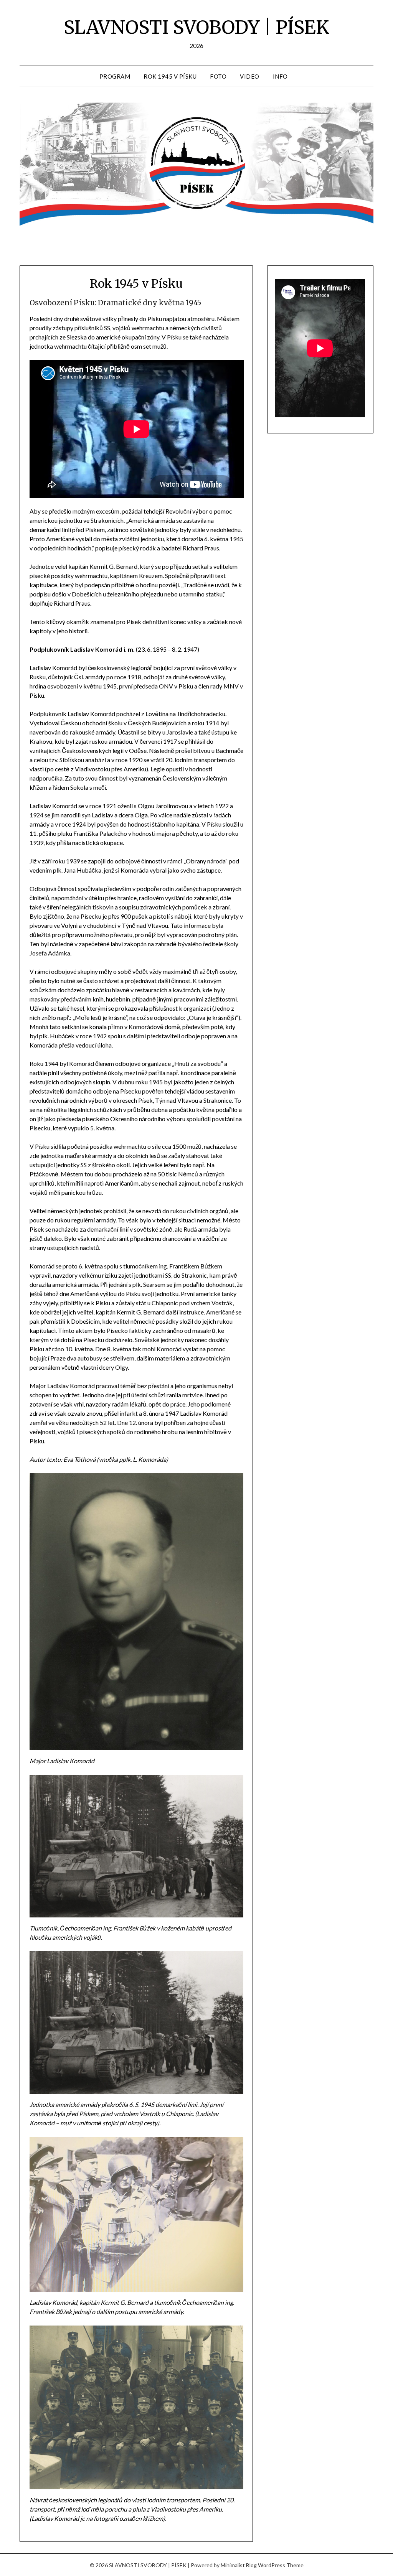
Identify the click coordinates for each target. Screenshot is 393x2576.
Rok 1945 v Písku (170, 76)
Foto (218, 76)
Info (280, 76)
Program (115, 76)
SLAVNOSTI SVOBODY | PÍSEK (196, 27)
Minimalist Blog (239, 2565)
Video (250, 76)
